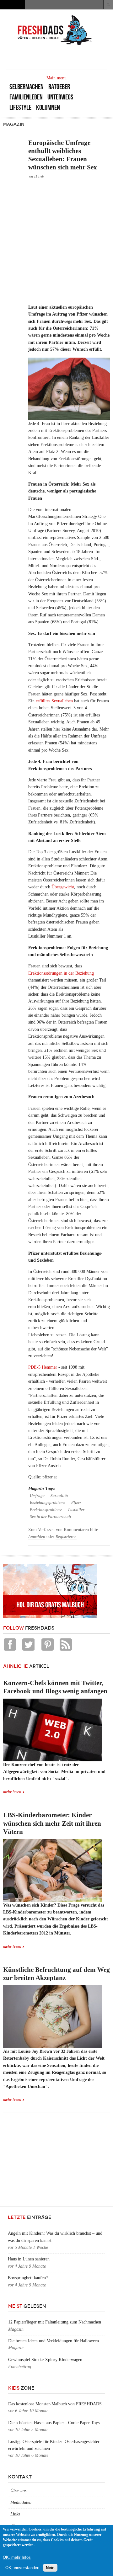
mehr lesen (12, 1792)
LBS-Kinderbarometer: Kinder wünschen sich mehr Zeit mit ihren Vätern (52, 1823)
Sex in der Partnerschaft (51, 1517)
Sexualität (59, 1496)
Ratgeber (59, 87)
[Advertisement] (56, 241)
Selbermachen (27, 87)
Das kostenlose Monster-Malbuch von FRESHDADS (55, 2404)
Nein (50, 2568)
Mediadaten (21, 2502)
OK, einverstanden (22, 2568)
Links (15, 2514)
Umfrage (37, 1496)
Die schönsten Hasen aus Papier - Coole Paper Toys (54, 2423)
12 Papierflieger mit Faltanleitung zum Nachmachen (55, 2322)
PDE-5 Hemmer (43, 1367)
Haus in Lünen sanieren (29, 2259)
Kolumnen (48, 107)
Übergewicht (63, 887)
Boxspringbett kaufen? (28, 2278)
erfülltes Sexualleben (54, 701)
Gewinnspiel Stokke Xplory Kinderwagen (45, 2360)
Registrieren (66, 1537)
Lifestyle (20, 107)
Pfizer (76, 1503)
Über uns (18, 2491)
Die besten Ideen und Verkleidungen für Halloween (54, 2341)
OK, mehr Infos (17, 2557)
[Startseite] (55, 45)
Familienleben (26, 97)
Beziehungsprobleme (48, 1503)
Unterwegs (60, 97)
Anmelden (37, 1537)
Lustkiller (76, 1510)
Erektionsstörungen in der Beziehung (61, 973)
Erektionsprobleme (46, 1510)
